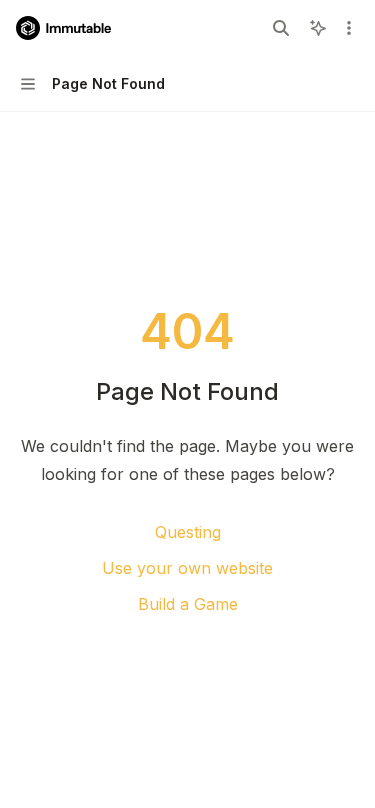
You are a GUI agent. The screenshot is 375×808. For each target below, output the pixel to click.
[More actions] (349, 28)
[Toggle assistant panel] (318, 28)
